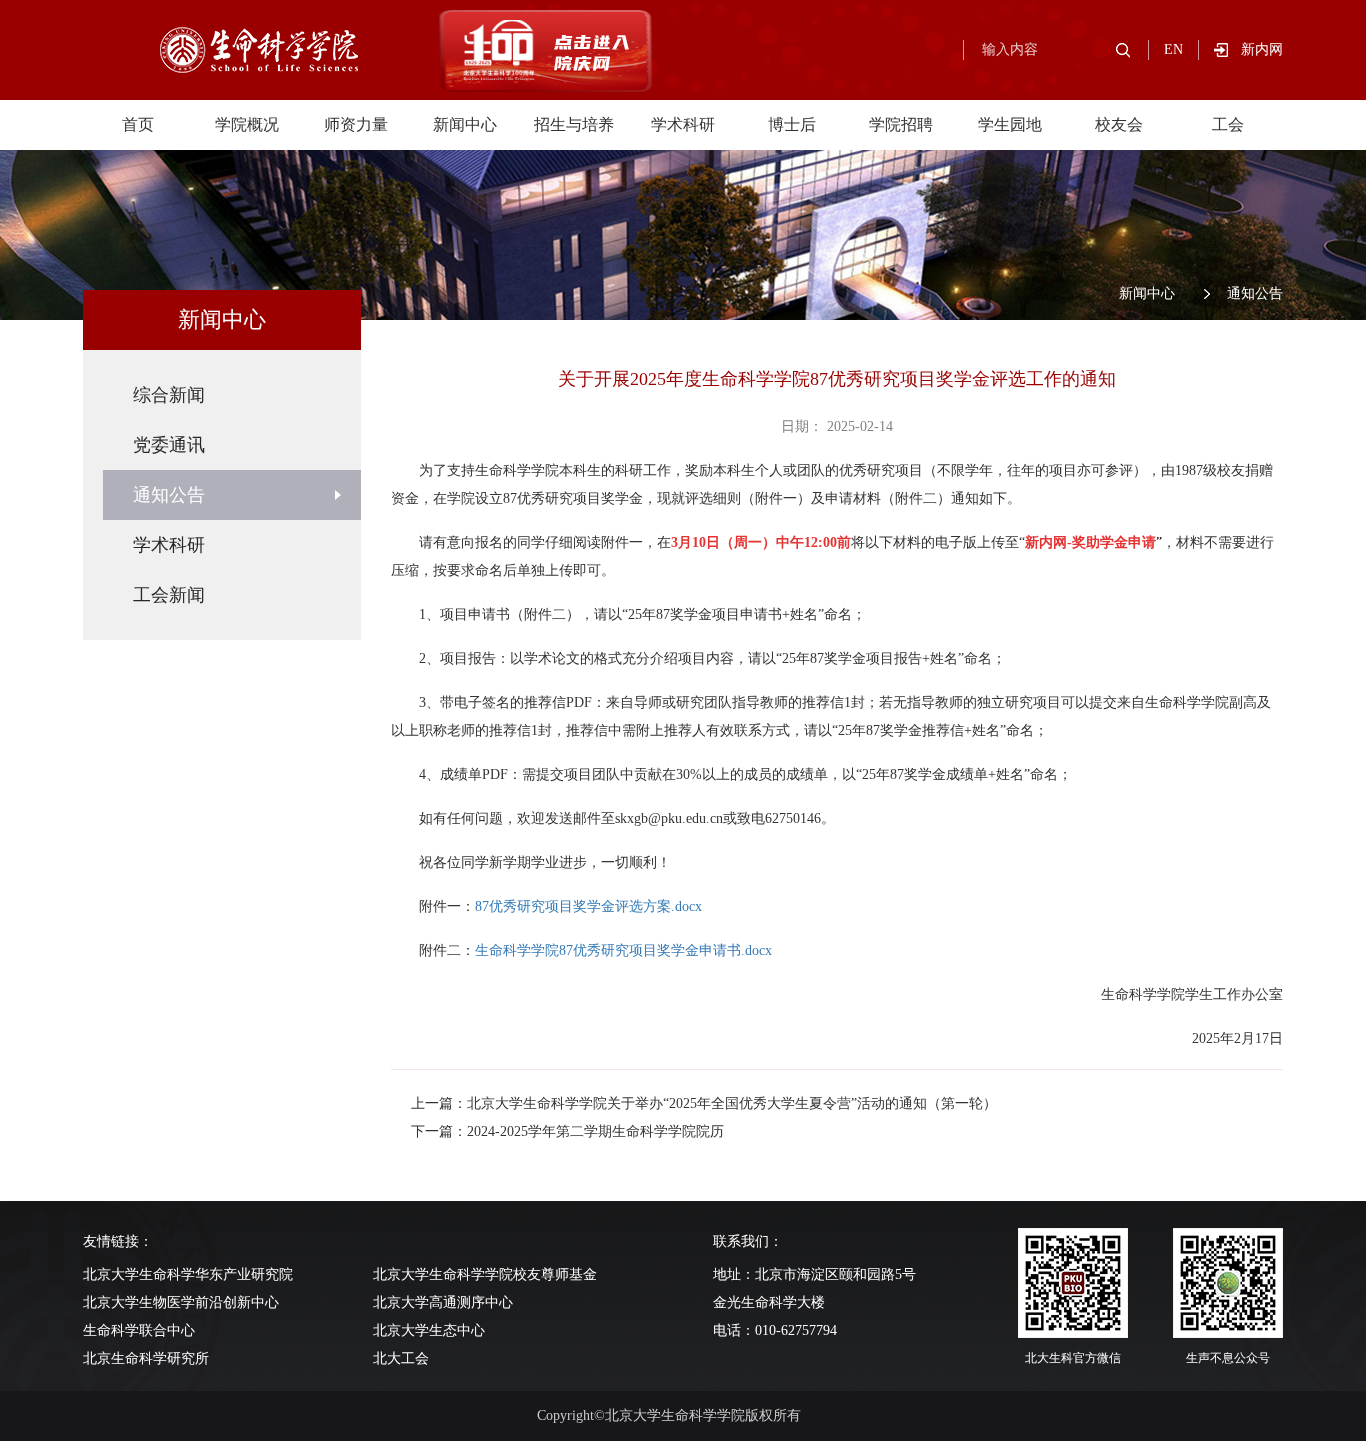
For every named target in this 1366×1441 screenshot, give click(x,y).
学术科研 (683, 124)
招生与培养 (574, 124)
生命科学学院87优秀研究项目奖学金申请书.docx (623, 950)
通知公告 (1255, 293)
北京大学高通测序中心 (443, 1302)
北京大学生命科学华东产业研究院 (188, 1274)
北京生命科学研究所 (146, 1358)
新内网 (1262, 49)
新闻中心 (465, 124)
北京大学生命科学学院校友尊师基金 (485, 1274)
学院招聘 (901, 124)
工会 (1228, 124)
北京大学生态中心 (429, 1330)
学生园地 (1010, 124)
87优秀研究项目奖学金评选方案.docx (588, 906)
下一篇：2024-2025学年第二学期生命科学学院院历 (567, 1131)
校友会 (1119, 124)
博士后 (792, 124)
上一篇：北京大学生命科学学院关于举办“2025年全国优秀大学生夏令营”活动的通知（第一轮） (704, 1103)
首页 (138, 124)
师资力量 (356, 124)
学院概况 (247, 124)
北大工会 (401, 1358)
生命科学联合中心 (139, 1330)
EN (1173, 49)
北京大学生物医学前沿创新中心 (181, 1302)
